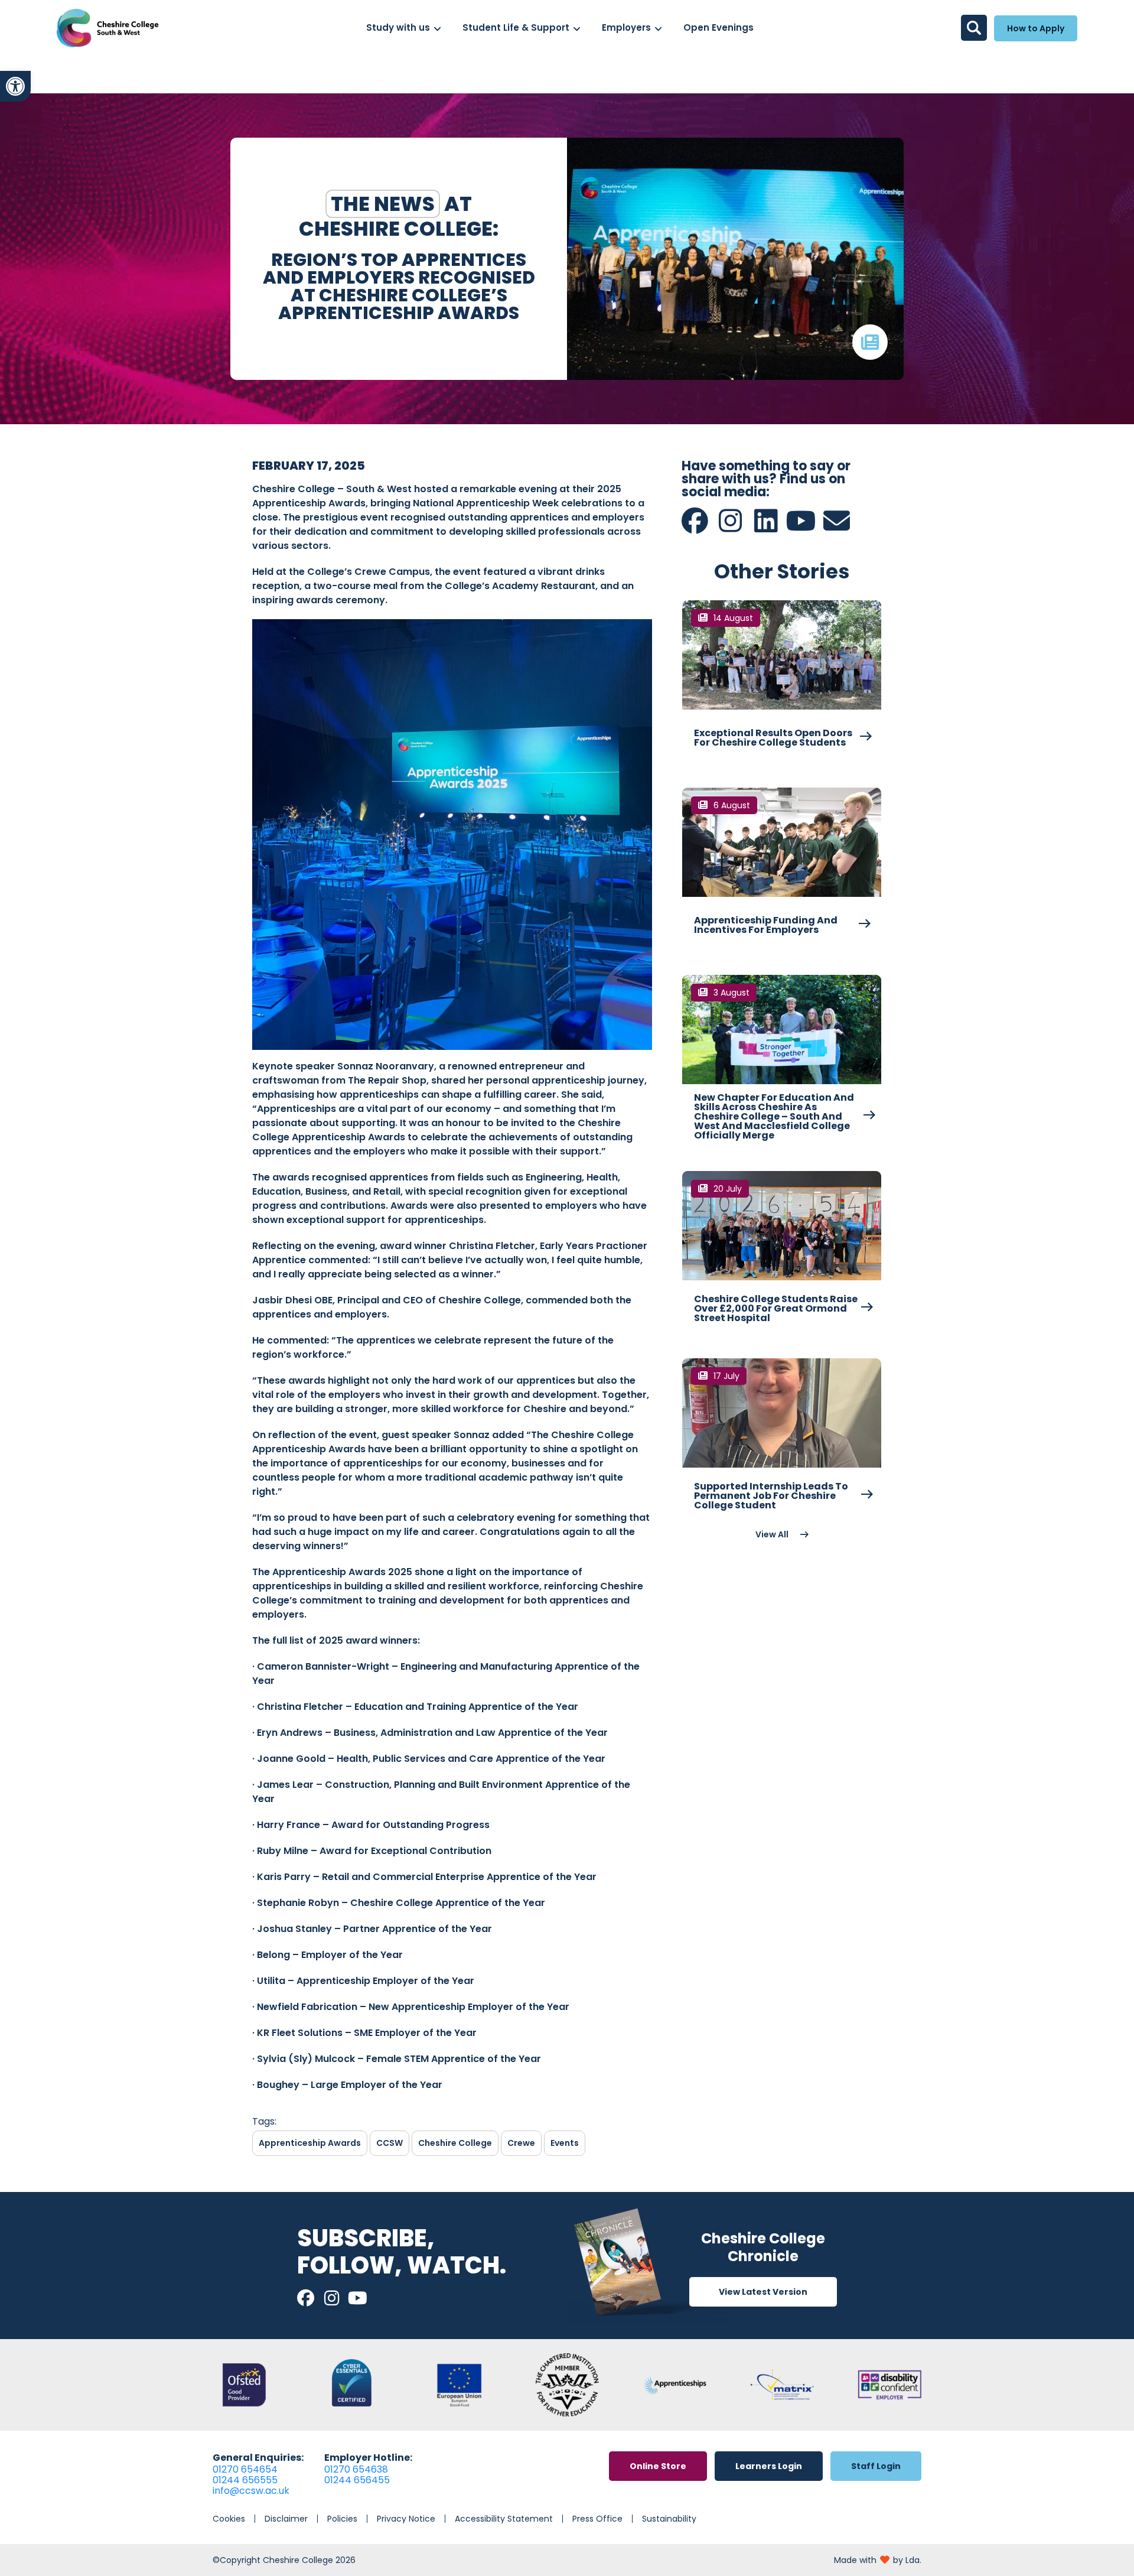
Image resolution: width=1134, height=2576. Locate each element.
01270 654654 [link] (245, 2469)
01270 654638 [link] (356, 2469)
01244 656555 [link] (245, 2480)
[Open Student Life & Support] (577, 28)
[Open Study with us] (437, 28)
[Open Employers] (658, 28)
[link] (15, 86)
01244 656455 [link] (357, 2480)
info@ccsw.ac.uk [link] (251, 2491)
